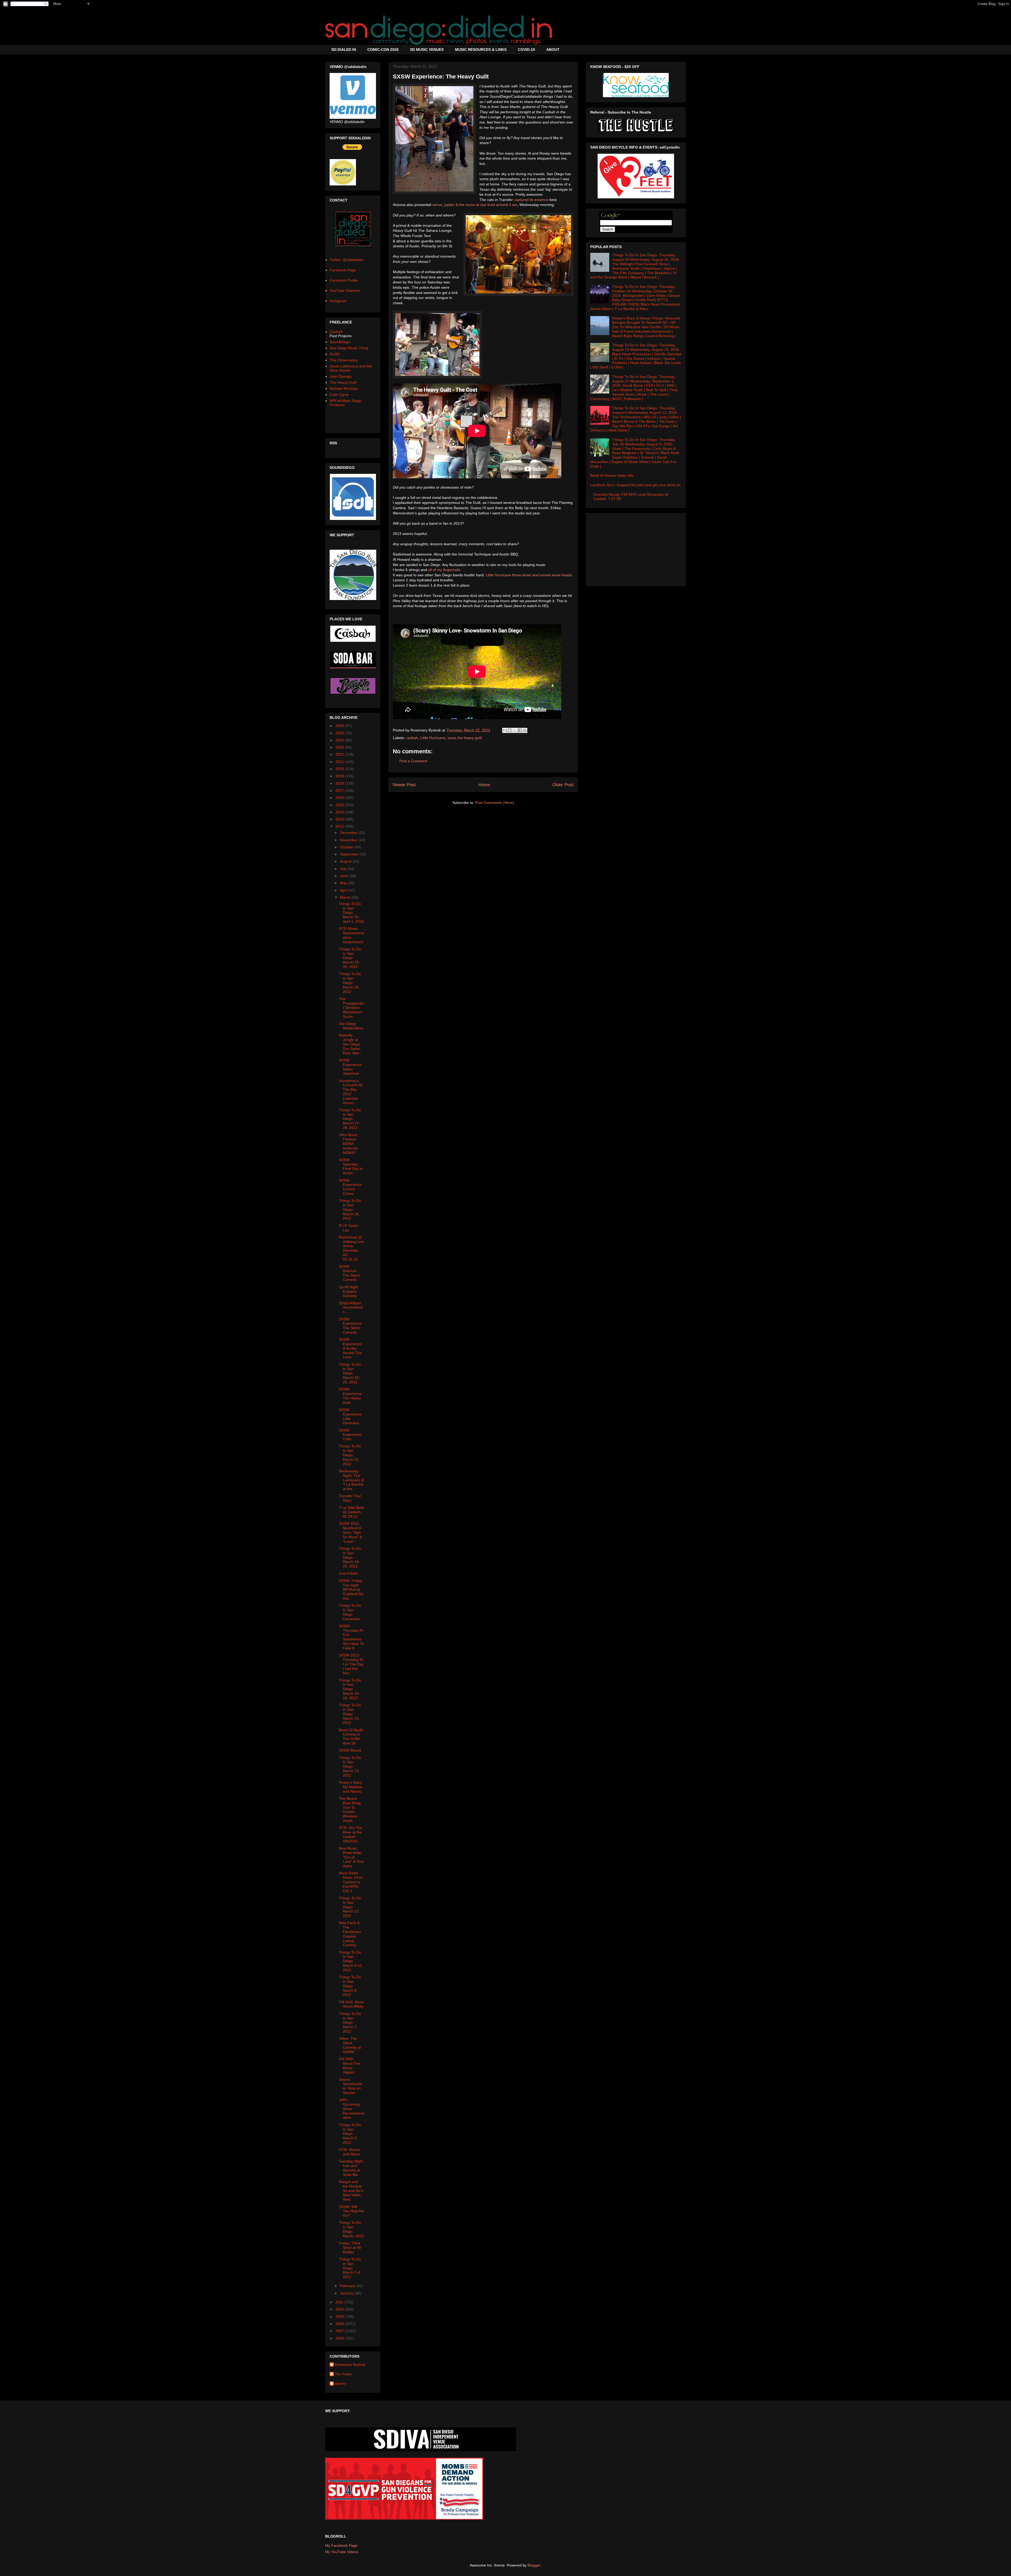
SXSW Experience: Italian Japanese (351, 1067)
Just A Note (348, 1573)
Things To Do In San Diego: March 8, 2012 (350, 1986)
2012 (340, 826)
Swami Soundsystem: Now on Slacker (351, 2086)
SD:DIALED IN (344, 50)
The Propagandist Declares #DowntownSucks (351, 1008)
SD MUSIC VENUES (427, 50)
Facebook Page (343, 270)
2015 (340, 805)
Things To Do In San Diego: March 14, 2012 (350, 1714)
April (344, 890)
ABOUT (553, 50)
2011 (340, 2302)
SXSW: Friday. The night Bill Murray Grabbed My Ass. (351, 1589)
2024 (340, 740)
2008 (340, 2324)
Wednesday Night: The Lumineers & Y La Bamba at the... (351, 1480)
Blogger (534, 2565)
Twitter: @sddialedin (346, 260)
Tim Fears (343, 2374)
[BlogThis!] (510, 730)
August (346, 861)
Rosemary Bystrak (350, 2364)
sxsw (452, 738)
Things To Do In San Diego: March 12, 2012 (350, 1907)
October (347, 847)
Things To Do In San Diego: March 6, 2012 (350, 2134)
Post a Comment (413, 761)
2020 (340, 769)
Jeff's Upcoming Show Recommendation (351, 2109)
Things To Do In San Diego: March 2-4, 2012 (350, 2268)
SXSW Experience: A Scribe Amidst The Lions (351, 1348)
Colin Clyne (339, 395)
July (344, 869)
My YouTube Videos (342, 2552)
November (349, 840)
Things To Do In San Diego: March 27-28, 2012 (350, 1119)
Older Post (563, 785)
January (347, 2293)
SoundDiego (340, 342)
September (350, 854)
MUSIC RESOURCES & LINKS (481, 50)
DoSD (334, 354)
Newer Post (404, 785)
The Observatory (344, 360)
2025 (340, 733)
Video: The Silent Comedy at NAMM (350, 2045)
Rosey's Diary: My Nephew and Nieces (351, 1787)
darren (340, 2383)
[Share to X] (515, 730)
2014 (340, 812)
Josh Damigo (341, 376)
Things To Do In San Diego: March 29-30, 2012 (350, 958)
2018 (340, 783)
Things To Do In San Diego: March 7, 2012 (350, 2022)
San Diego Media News (351, 1026)
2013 (340, 819)
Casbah (336, 332)
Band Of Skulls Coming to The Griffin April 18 (351, 1737)
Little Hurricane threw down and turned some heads (529, 575)
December (349, 833)
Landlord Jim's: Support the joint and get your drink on (635, 485)
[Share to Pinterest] (525, 730)
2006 (340, 2338)
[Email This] (505, 730)
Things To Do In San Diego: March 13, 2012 (350, 1766)
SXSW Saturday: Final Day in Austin (351, 1166)
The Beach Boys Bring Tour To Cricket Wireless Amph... (350, 1810)
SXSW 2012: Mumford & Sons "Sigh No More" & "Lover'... (350, 1532)
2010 (340, 2309)
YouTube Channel (345, 291)
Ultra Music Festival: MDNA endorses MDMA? (349, 1144)
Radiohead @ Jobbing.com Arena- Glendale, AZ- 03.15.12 (351, 1248)
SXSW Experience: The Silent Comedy (351, 1326)
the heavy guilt (470, 738)
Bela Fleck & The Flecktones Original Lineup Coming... (350, 1934)
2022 (340, 754)
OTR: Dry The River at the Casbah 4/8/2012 (351, 1834)
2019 (340, 776)
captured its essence (531, 200)
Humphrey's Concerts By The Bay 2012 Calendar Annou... (351, 1092)
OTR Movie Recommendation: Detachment (351, 935)
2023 (340, 747)
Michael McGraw (344, 389)
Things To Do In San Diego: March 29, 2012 (350, 983)
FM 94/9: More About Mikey (351, 2004)
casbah (412, 738)
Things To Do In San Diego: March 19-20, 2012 (350, 1557)
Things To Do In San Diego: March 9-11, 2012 (351, 1961)
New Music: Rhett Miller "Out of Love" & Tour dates (351, 1857)
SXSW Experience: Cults (351, 1435)
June (345, 876)
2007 (340, 2331)
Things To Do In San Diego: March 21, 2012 (350, 1455)
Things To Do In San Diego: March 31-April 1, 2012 (351, 913)
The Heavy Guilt (343, 382)
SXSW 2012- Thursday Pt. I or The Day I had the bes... (351, 1664)
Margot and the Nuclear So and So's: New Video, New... (351, 2191)
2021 (340, 762)
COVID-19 (526, 50)
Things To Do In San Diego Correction (350, 1612)
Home (484, 785)
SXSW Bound (350, 1750)
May (344, 883)
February (348, 2286)
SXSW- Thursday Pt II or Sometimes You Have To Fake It (351, 1637)
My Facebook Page (341, 2545)
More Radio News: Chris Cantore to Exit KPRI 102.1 (351, 1882)
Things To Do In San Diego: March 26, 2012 (350, 1209)
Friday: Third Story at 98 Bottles (350, 2248)
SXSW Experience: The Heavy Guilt (351, 1396)
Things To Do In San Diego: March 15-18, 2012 (350, 1689)
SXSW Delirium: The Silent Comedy (349, 1273)
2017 (340, 790)
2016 (340, 798)
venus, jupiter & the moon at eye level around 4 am (475, 205)
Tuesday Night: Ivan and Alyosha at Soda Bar (351, 2168)
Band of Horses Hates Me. (612, 475)
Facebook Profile (344, 280)
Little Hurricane (433, 738)
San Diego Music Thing (349, 348)
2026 (340, 726)
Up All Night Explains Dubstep (348, 1291)
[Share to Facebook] (520, 730)
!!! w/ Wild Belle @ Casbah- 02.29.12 (351, 1512)
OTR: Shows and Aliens (349, 2152)
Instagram (338, 301)
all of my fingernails (444, 570)
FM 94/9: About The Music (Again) (350, 2066)
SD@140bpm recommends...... (351, 1307)
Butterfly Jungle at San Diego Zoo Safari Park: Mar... (350, 1044)
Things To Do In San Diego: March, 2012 (351, 2229)
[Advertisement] (636, 548)
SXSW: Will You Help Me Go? (351, 2211)
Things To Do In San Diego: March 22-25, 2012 (350, 1373)
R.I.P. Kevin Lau (348, 1228)
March (346, 897)
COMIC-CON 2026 (383, 50)
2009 (340, 2317)
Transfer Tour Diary (350, 1498)
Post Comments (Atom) (495, 803)
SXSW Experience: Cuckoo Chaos (351, 1187)
